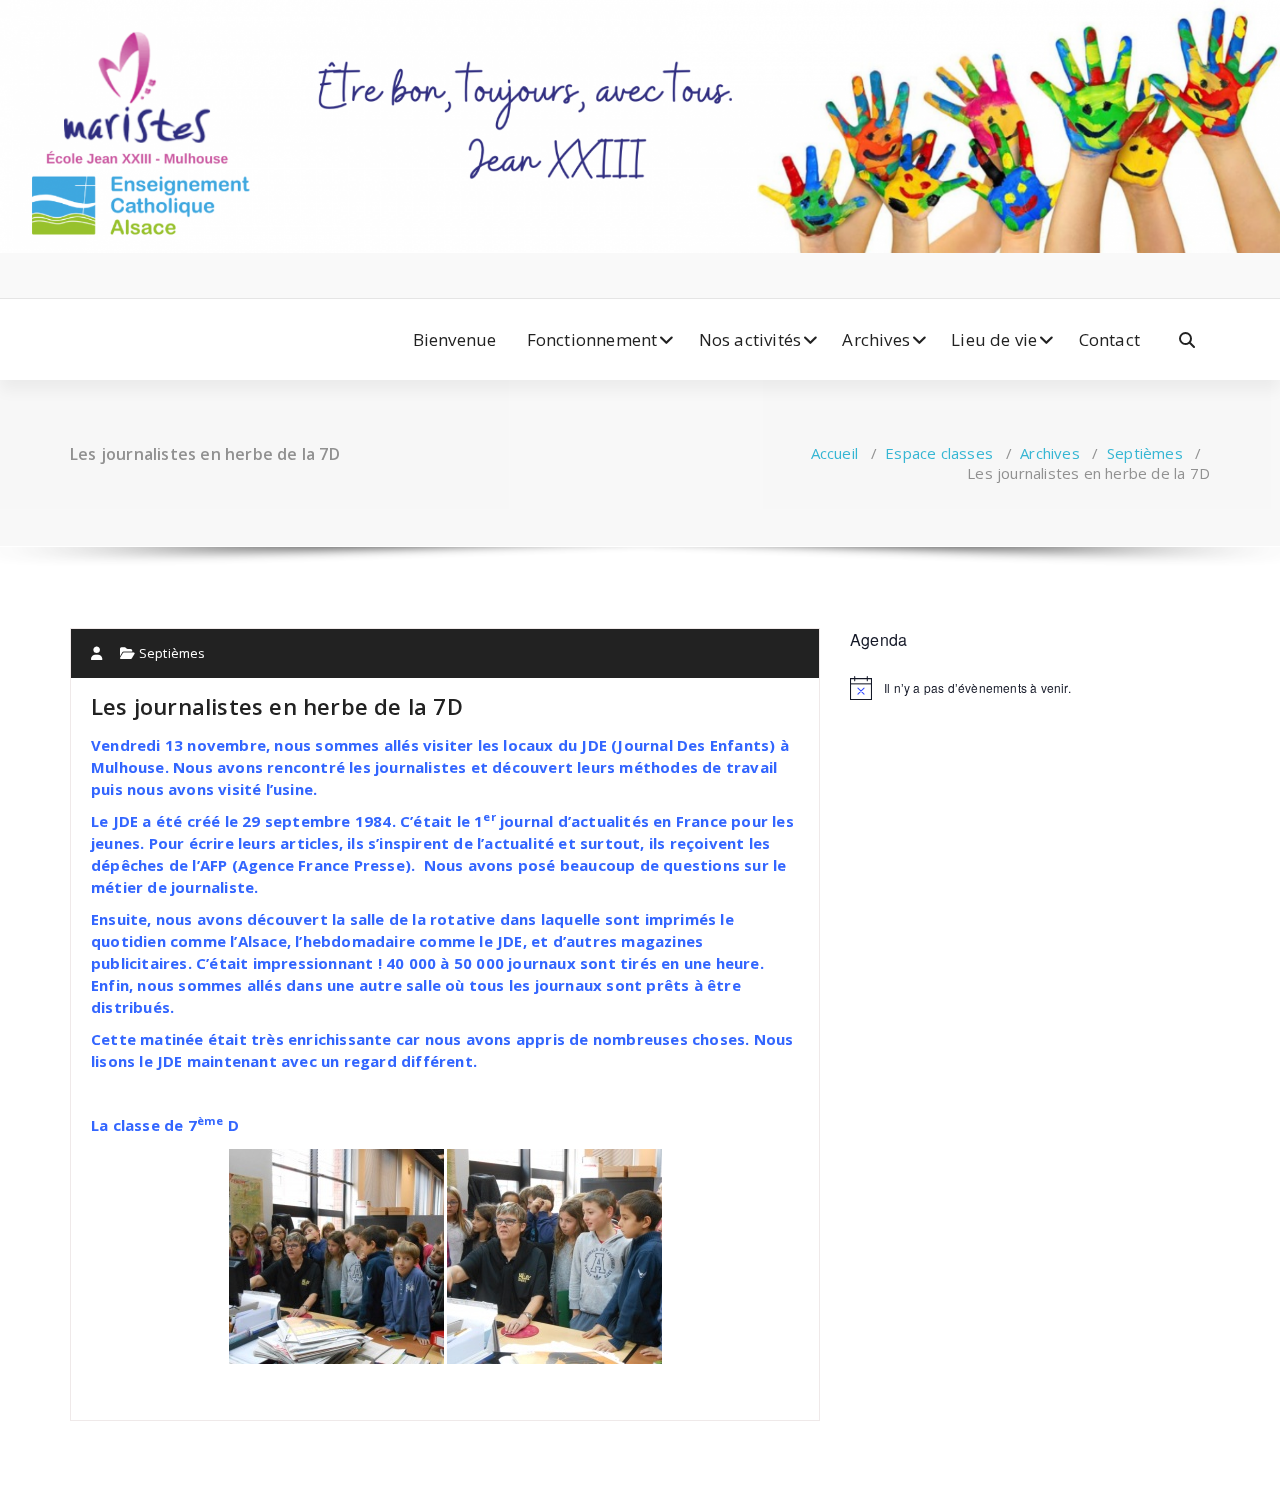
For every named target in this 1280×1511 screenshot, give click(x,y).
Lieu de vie (994, 339)
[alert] (1030, 688)
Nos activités (750, 339)
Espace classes (939, 453)
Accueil (834, 453)
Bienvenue (455, 339)
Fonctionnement (592, 339)
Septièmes (1145, 453)
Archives (876, 339)
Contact (1109, 339)
